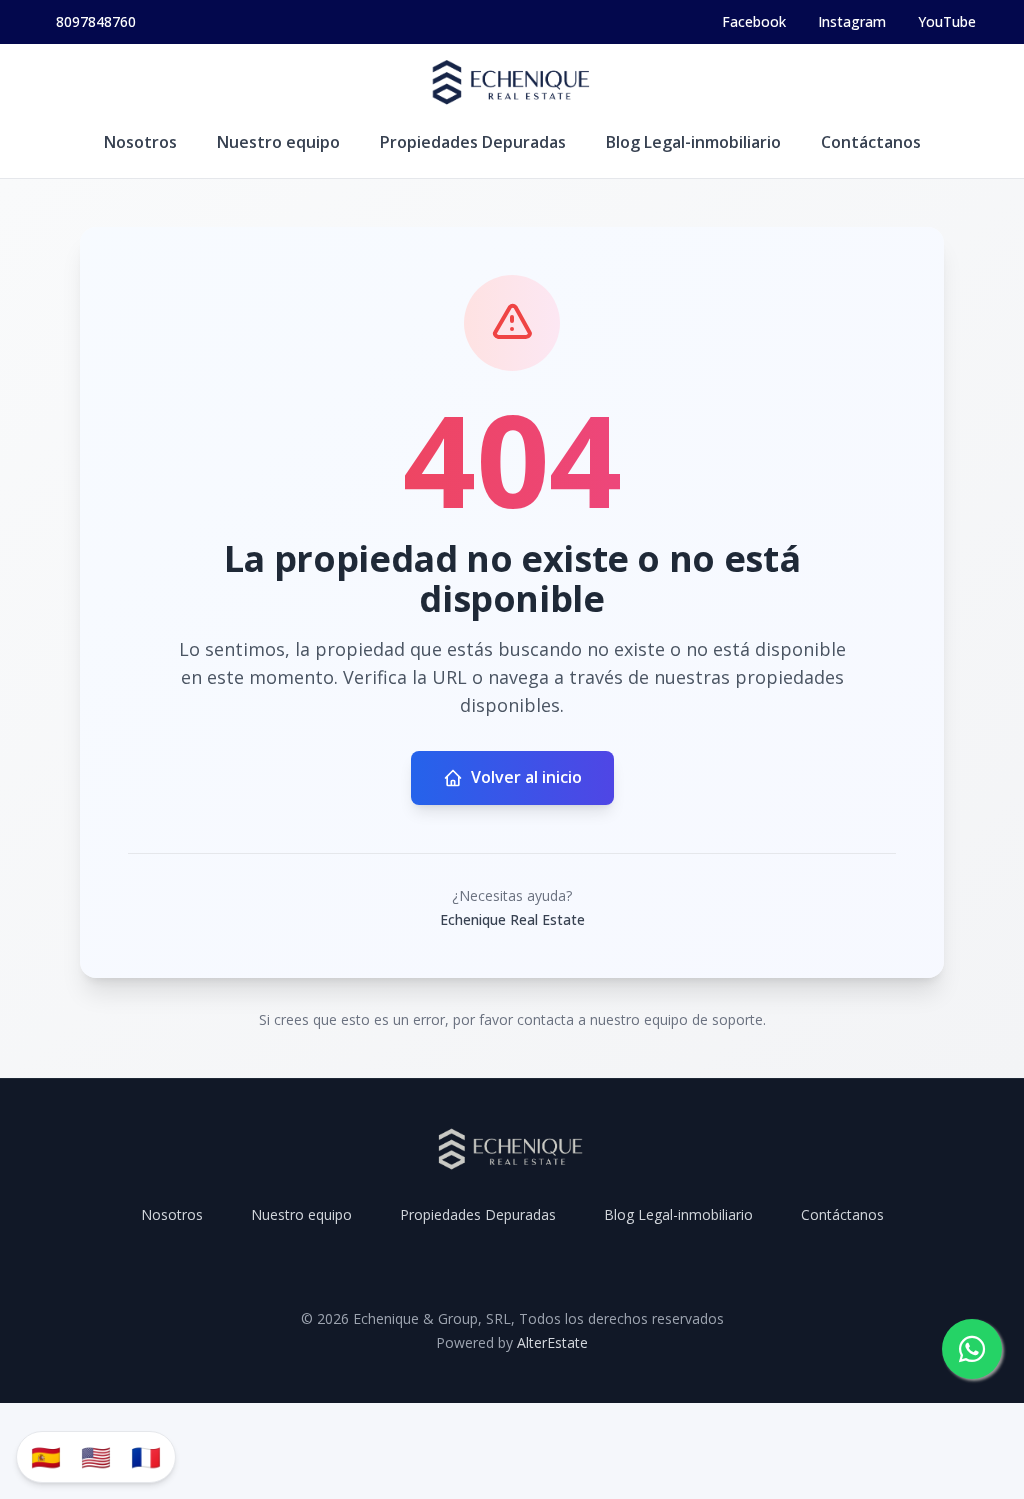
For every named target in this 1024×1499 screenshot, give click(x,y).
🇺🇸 (96, 1456)
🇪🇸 (46, 1456)
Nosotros (140, 142)
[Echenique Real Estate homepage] (512, 84)
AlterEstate (552, 1342)
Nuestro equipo (278, 142)
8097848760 (96, 21)
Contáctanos (871, 142)
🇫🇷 (146, 1456)
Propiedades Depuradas (473, 142)
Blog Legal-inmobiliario (693, 142)
